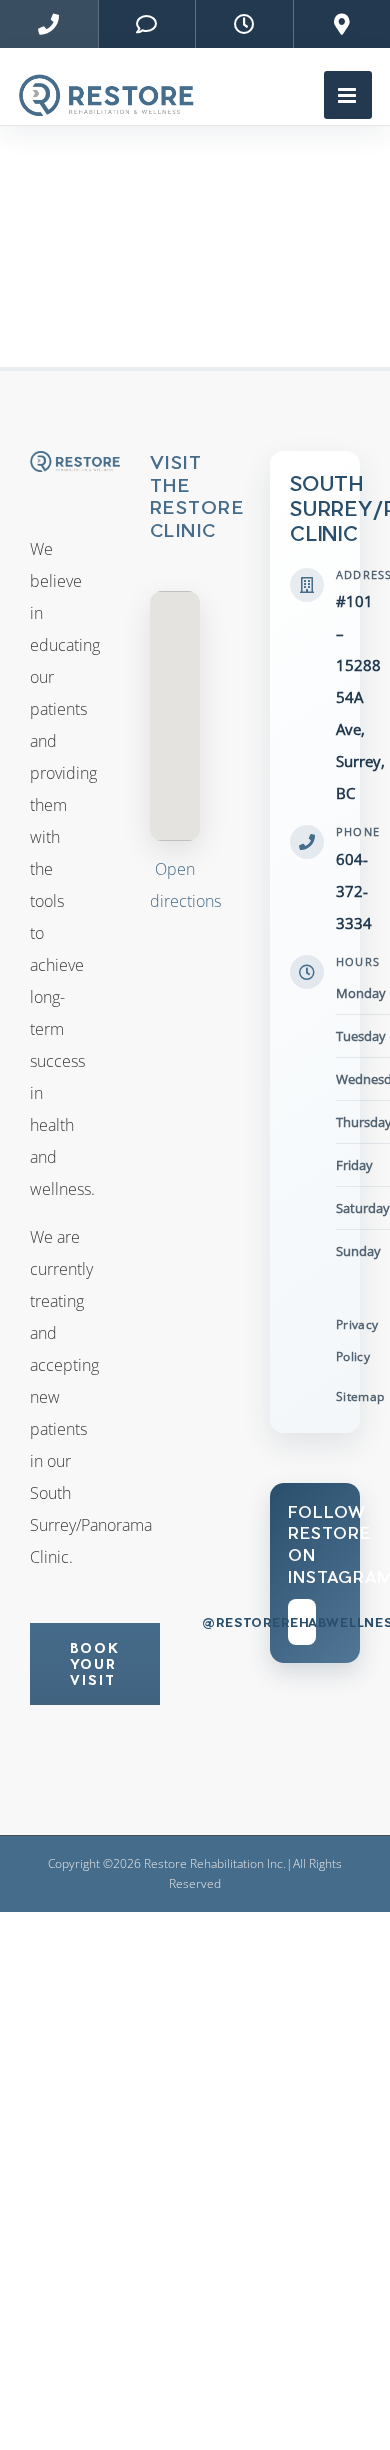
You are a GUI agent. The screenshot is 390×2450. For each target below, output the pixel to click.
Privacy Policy (357, 1340)
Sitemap (360, 1396)
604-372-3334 (354, 891)
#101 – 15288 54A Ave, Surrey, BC (360, 697)
